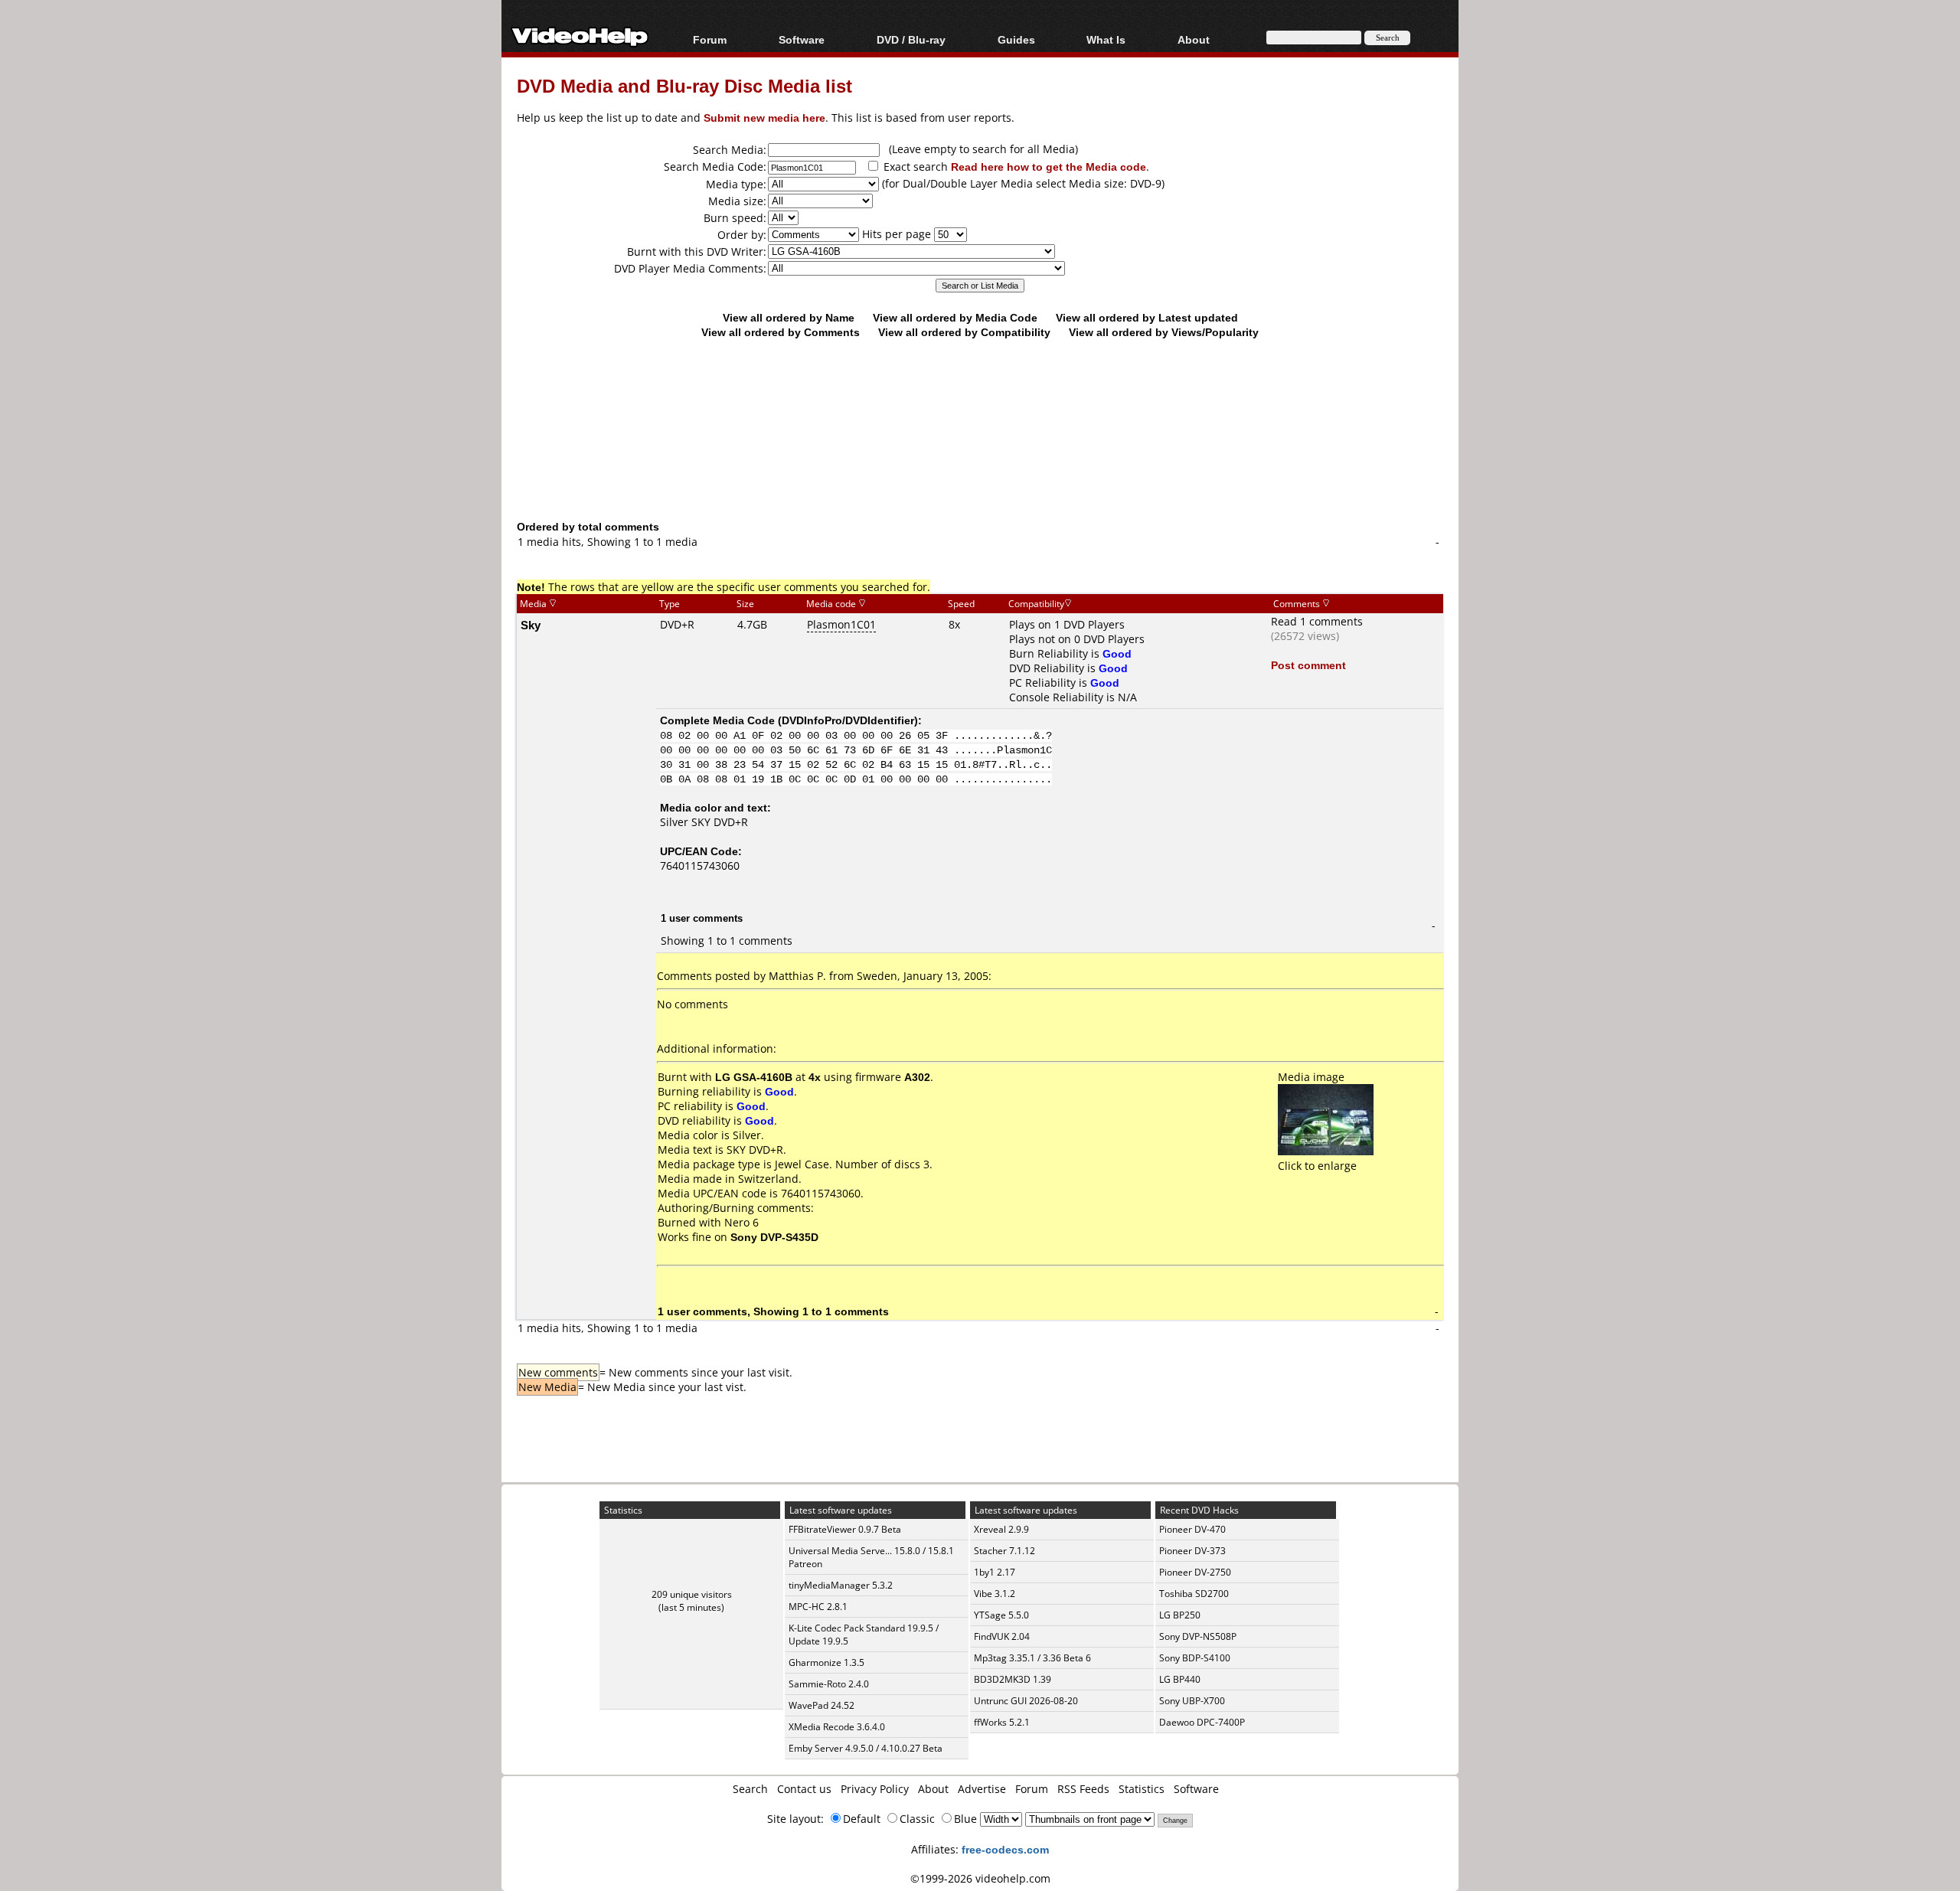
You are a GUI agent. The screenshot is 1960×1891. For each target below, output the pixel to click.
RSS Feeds (1083, 1789)
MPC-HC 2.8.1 (818, 1607)
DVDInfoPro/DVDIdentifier (848, 720)
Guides (1016, 39)
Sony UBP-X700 (1192, 1701)
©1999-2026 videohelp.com (980, 1878)
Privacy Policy (875, 1789)
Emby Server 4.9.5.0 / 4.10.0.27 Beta (866, 1748)
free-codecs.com (1005, 1849)
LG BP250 (1180, 1615)
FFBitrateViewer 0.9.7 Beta (845, 1529)
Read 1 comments (1317, 621)
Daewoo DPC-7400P (1202, 1722)
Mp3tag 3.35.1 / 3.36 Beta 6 (1032, 1658)
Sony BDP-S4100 (1195, 1658)
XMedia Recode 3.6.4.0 (837, 1727)
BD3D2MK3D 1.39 (1013, 1679)
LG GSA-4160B (754, 1077)
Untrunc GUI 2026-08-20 (1026, 1701)
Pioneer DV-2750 (1195, 1572)
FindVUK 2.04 (1002, 1636)
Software (802, 39)
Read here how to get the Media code (1049, 167)
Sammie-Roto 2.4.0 (829, 1684)
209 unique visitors (692, 1594)
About (933, 1789)
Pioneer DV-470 (1192, 1529)
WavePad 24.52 (822, 1705)
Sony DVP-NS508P (1198, 1636)
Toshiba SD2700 (1194, 1594)
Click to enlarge (1317, 1166)
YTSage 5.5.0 (1001, 1615)
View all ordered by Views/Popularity (1164, 332)
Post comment (1308, 665)
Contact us (804, 1789)
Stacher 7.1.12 (1004, 1551)
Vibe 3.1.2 (995, 1594)
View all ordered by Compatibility (964, 332)
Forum (710, 39)
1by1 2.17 (995, 1572)
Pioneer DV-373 (1192, 1551)
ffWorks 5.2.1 (1002, 1722)
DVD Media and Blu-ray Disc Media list (684, 85)
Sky (531, 625)
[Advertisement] (980, 456)
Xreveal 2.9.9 (1001, 1529)
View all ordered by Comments (781, 332)
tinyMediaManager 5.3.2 (841, 1585)
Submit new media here (764, 118)
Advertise (982, 1789)
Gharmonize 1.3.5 (826, 1662)
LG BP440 (1180, 1679)
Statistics (1142, 1789)
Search (750, 1789)
